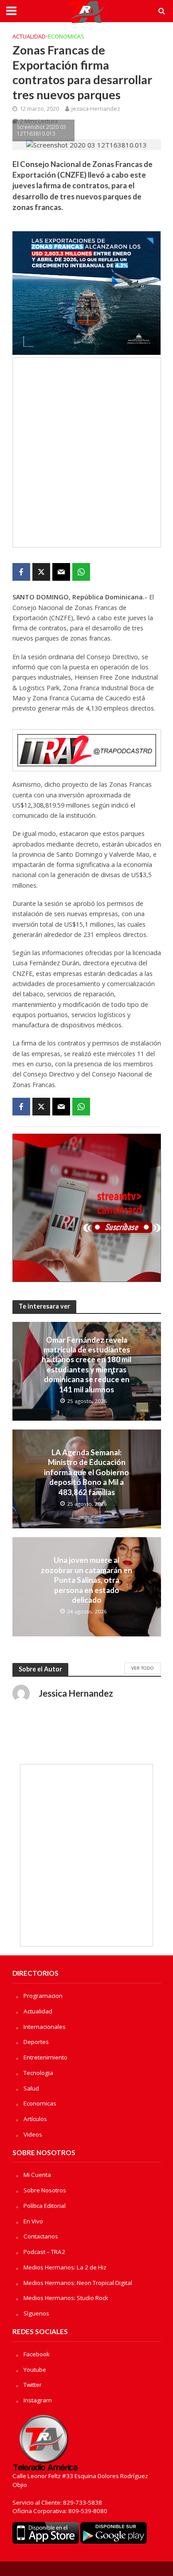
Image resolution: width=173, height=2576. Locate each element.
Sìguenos (36, 2313)
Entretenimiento (45, 2057)
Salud (31, 2088)
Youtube (35, 2370)
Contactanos (41, 2236)
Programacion (43, 1996)
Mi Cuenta (37, 2175)
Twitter (33, 2385)
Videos (33, 2134)
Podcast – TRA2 (44, 2252)
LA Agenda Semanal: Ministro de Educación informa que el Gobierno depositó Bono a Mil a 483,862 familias (86, 1472)
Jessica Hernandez (96, 109)
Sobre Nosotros (45, 2190)
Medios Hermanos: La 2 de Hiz (65, 2267)
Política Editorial (45, 2206)
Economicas (66, 37)
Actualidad (29, 37)
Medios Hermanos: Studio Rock (66, 2298)
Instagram (38, 2400)
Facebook (37, 2354)
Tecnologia (38, 2073)
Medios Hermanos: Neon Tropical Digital (78, 2283)
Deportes (36, 2042)
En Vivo (33, 2221)
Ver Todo (143, 1668)
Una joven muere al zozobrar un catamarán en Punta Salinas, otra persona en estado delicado (86, 1580)
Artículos (35, 2119)
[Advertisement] (86, 453)
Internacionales (45, 2027)
